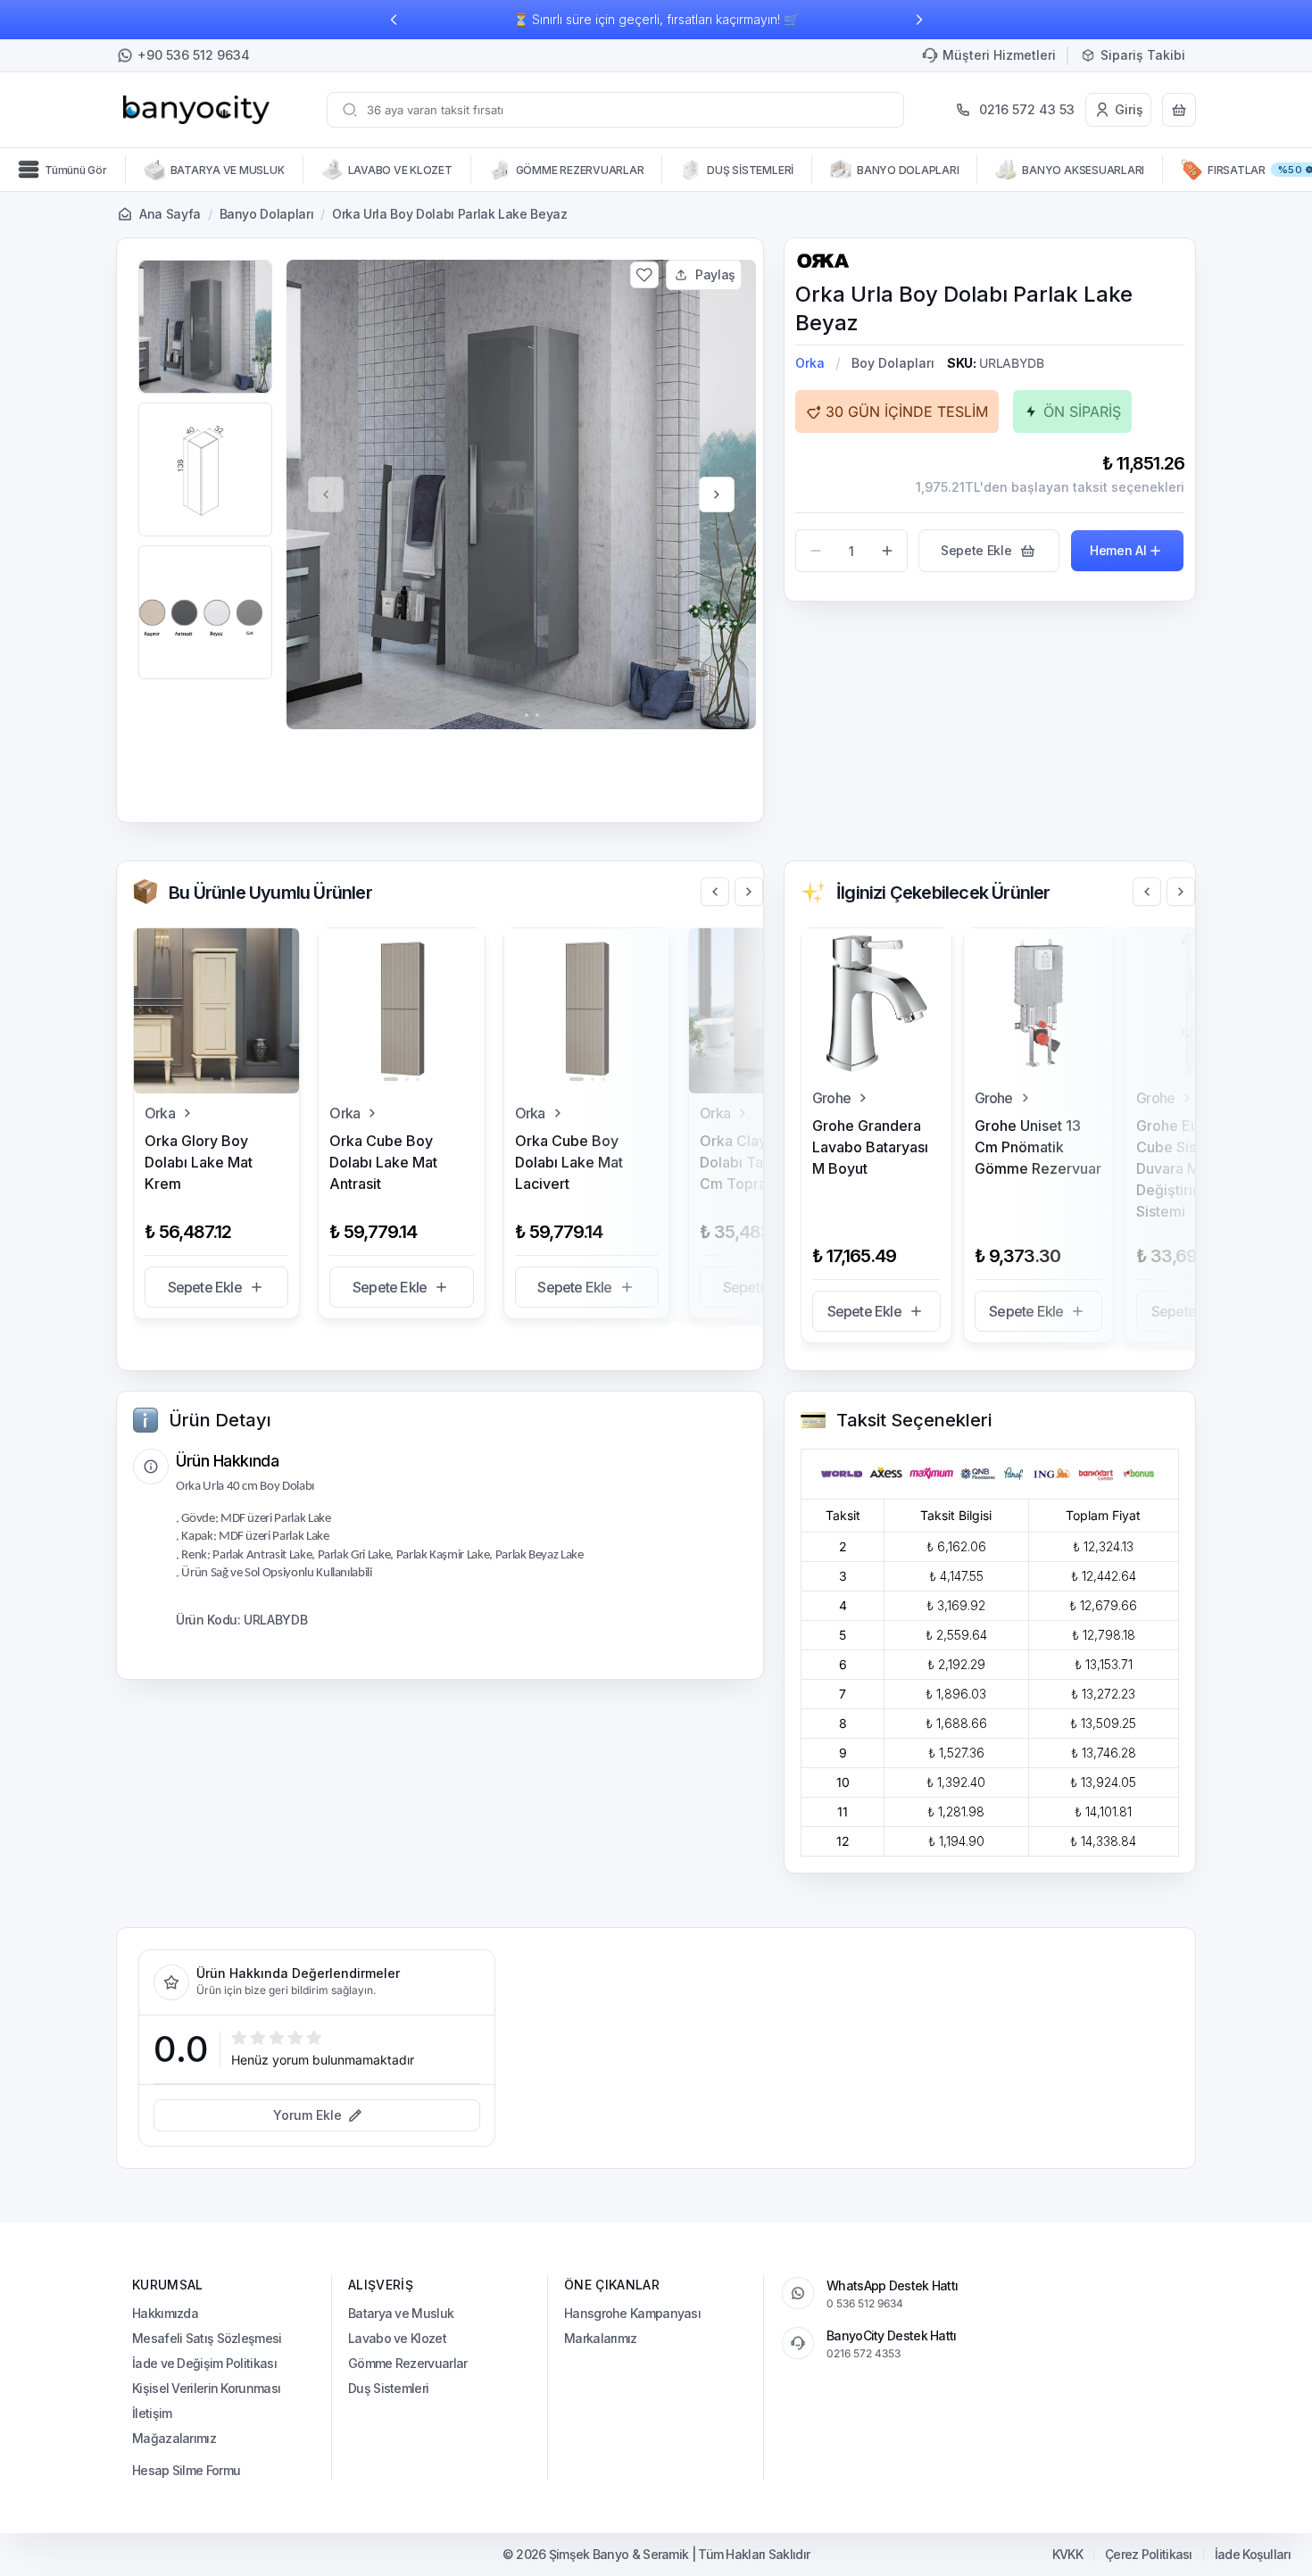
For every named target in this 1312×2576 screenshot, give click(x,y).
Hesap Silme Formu (186, 2470)
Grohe (831, 1098)
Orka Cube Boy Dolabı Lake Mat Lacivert (569, 1162)
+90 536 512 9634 (194, 55)
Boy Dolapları (893, 363)
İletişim (152, 2413)
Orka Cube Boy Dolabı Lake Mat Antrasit (383, 1162)
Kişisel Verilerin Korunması (206, 2388)
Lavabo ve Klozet (397, 2338)
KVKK (1067, 2555)
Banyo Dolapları (267, 214)
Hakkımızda (165, 2313)
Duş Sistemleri (388, 2388)
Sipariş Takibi (1143, 55)
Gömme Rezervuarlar (407, 2363)
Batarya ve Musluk (401, 2313)
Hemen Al (1118, 550)
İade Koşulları (1253, 2555)
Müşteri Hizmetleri (999, 55)
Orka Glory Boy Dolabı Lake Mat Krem (199, 1162)
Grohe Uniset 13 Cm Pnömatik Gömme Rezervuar (1038, 1147)
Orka (810, 363)
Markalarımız (601, 2338)
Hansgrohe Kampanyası (632, 2313)
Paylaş (715, 274)
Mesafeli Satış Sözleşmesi (207, 2338)
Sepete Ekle (205, 1287)
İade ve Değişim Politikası (204, 2363)
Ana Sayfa (170, 214)
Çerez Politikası (1149, 2555)
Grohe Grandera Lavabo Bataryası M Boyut (870, 1147)
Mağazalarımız (174, 2438)
